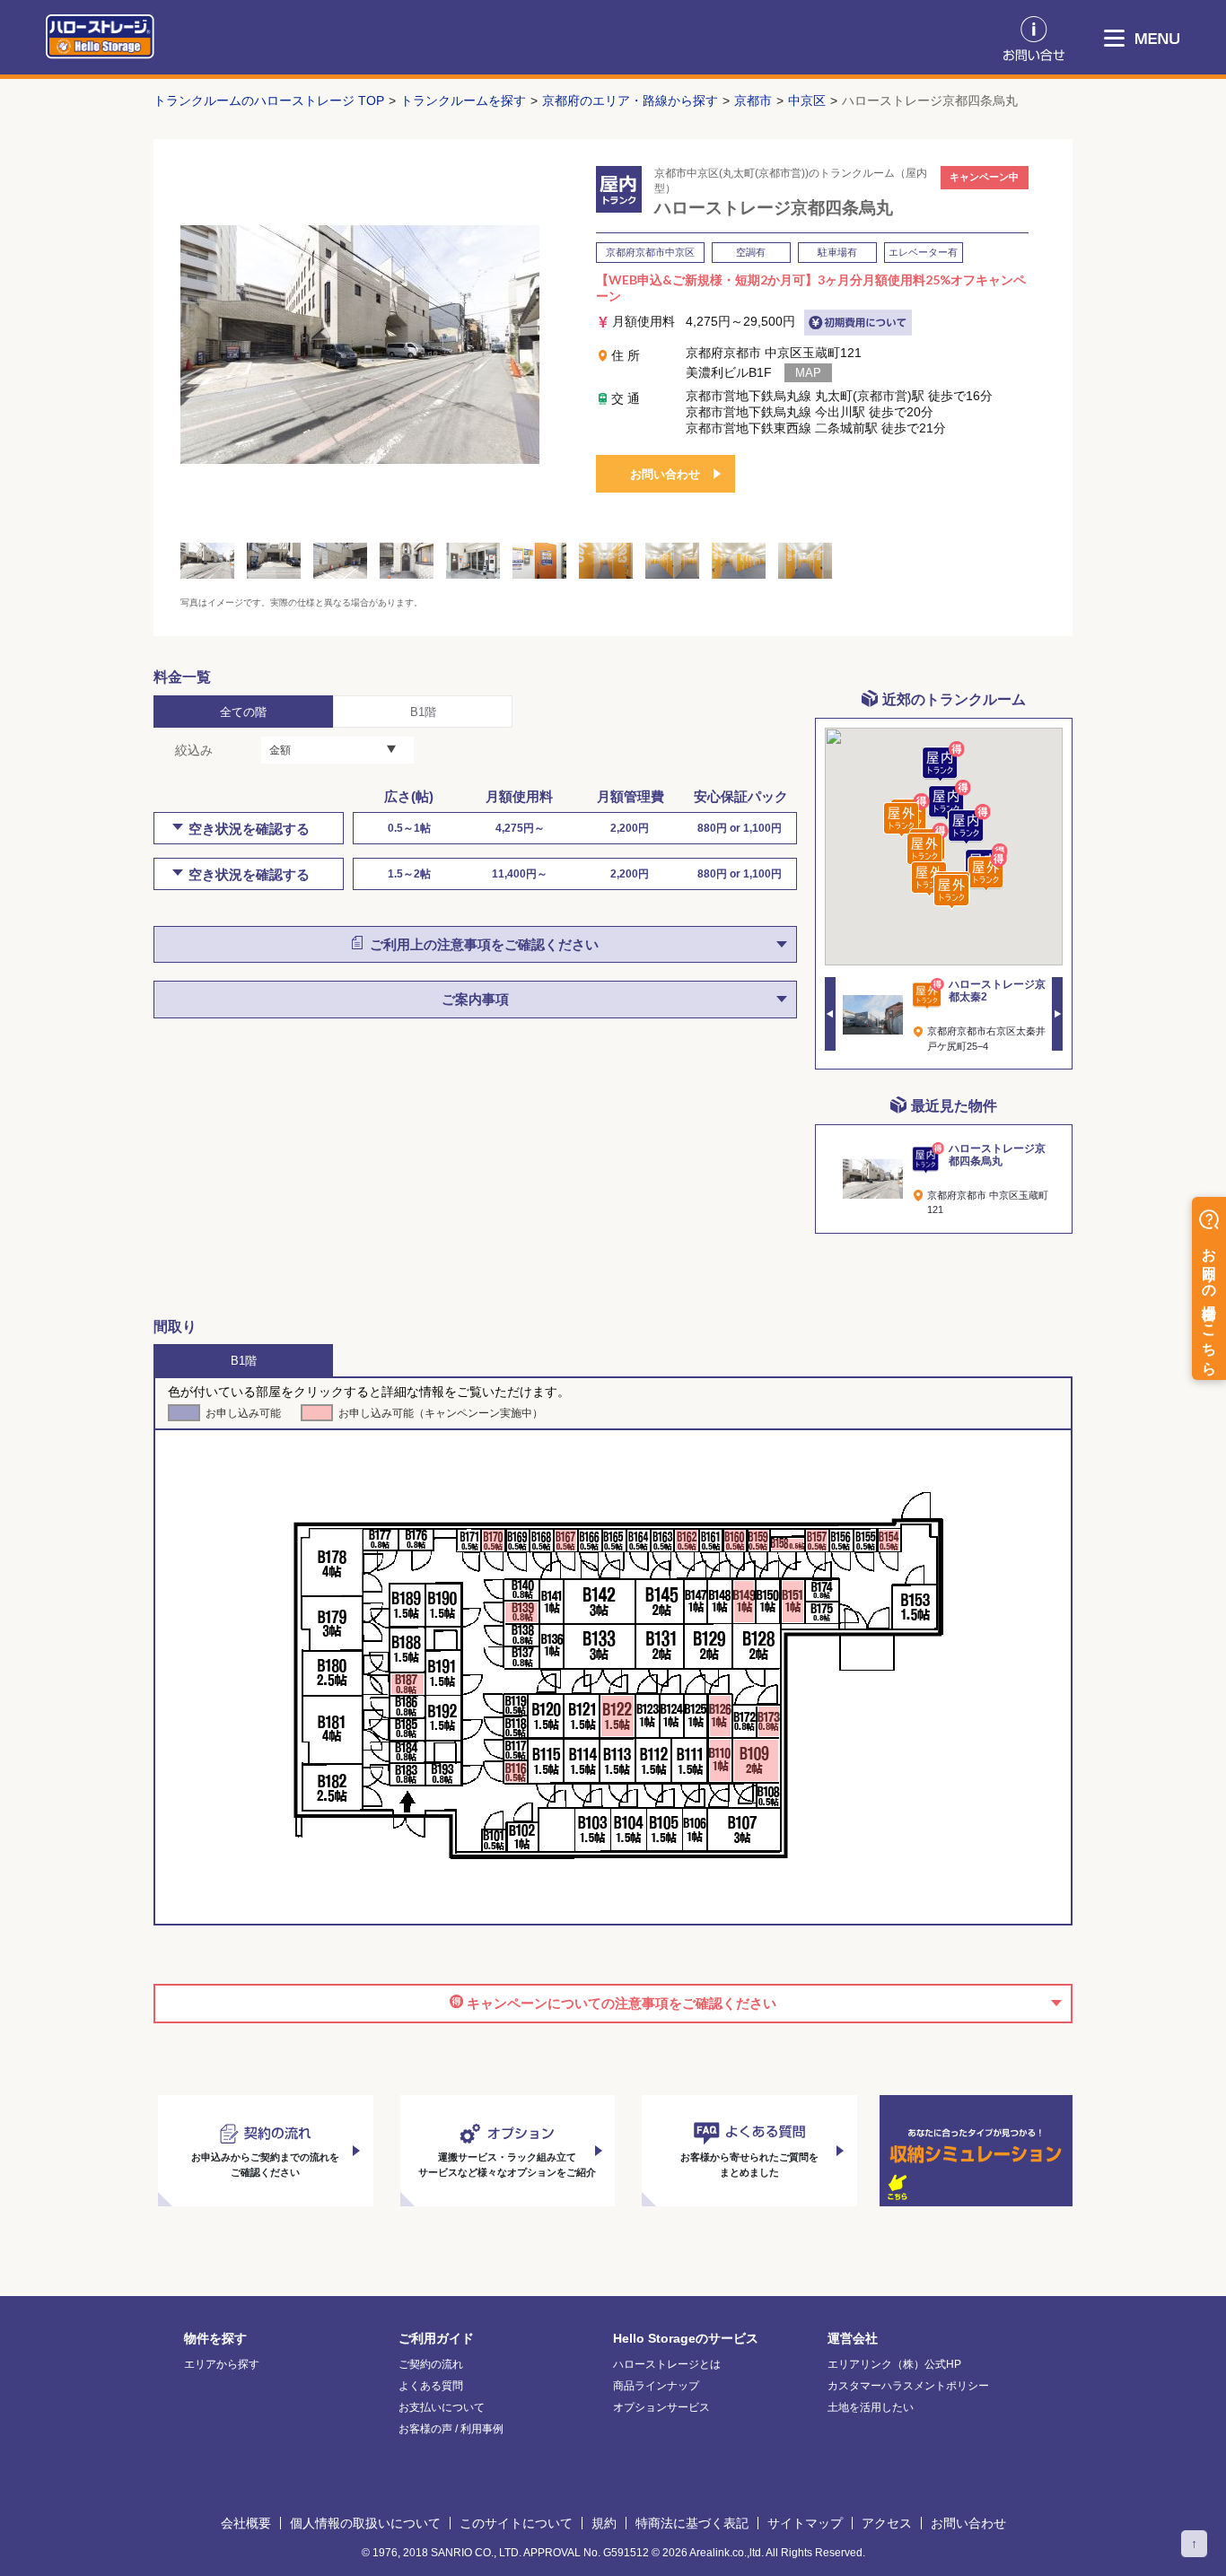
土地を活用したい (871, 2407)
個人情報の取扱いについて (365, 2523)
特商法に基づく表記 (692, 2523)
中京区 (807, 100)
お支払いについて (442, 2407)
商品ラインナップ (656, 2386)
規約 (604, 2523)
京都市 (753, 100)
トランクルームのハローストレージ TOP (269, 100)
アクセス (887, 2523)
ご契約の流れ (431, 2364)
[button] (950, 801)
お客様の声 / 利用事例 (451, 2429)
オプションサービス (661, 2407)
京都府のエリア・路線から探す (630, 100)
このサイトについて (516, 2523)
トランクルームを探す (463, 100)
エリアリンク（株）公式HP (894, 2364)
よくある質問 (431, 2386)
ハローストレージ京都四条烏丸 (930, 100)
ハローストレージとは (667, 2364)
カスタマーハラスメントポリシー (908, 2386)
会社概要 (246, 2523)
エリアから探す (222, 2364)
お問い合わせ (665, 474)
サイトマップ (805, 2523)
